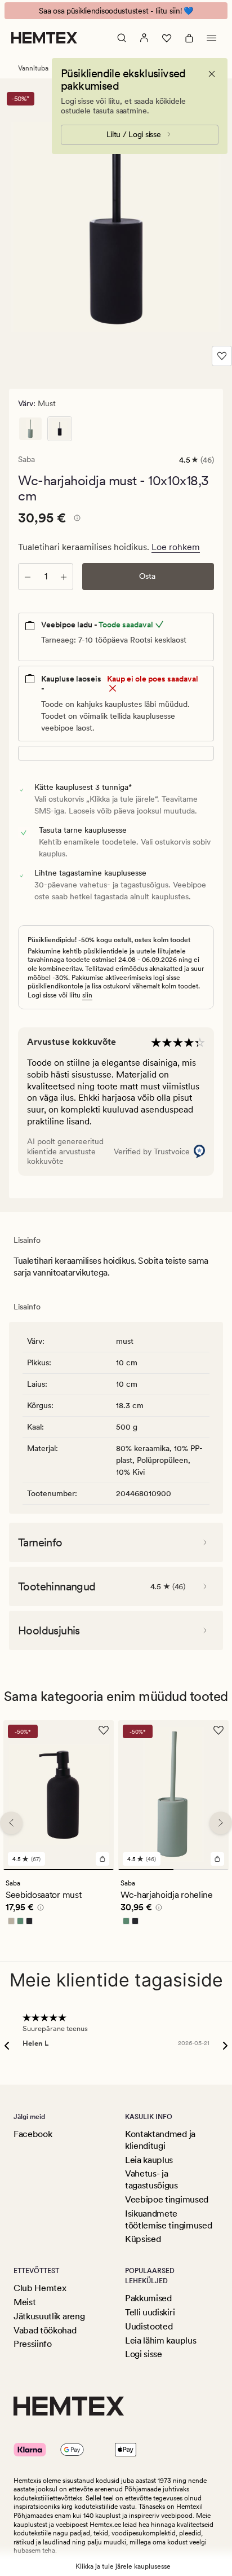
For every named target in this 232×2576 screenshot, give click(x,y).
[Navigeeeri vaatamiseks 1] (59, 1870)
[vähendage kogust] (28, 577)
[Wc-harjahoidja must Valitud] (60, 429)
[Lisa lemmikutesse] (222, 356)
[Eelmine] (11, 1823)
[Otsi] (122, 38)
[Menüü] (212, 38)
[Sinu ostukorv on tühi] (189, 38)
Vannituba (33, 68)
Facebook (33, 2134)
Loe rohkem (176, 547)
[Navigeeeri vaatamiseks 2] (201, 1870)
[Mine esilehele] (44, 38)
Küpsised (143, 2239)
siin (87, 995)
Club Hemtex (40, 2288)
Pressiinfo (33, 2344)
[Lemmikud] (167, 38)
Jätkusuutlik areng (49, 2316)
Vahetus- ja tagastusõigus (151, 2179)
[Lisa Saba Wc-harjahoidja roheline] (217, 1859)
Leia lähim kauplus (160, 2340)
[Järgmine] (221, 1823)
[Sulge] (212, 74)
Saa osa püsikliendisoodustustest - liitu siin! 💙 (116, 11)
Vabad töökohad (45, 2330)
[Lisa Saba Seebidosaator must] (102, 1859)
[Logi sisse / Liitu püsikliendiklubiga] (144, 38)
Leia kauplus (149, 2160)
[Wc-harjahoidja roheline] (30, 429)
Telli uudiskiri (150, 2312)
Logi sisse (144, 2354)
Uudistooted (149, 2326)
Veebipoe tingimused (167, 2199)
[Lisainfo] (75, 520)
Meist (24, 2302)
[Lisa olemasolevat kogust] (64, 577)
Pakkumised (148, 2298)
